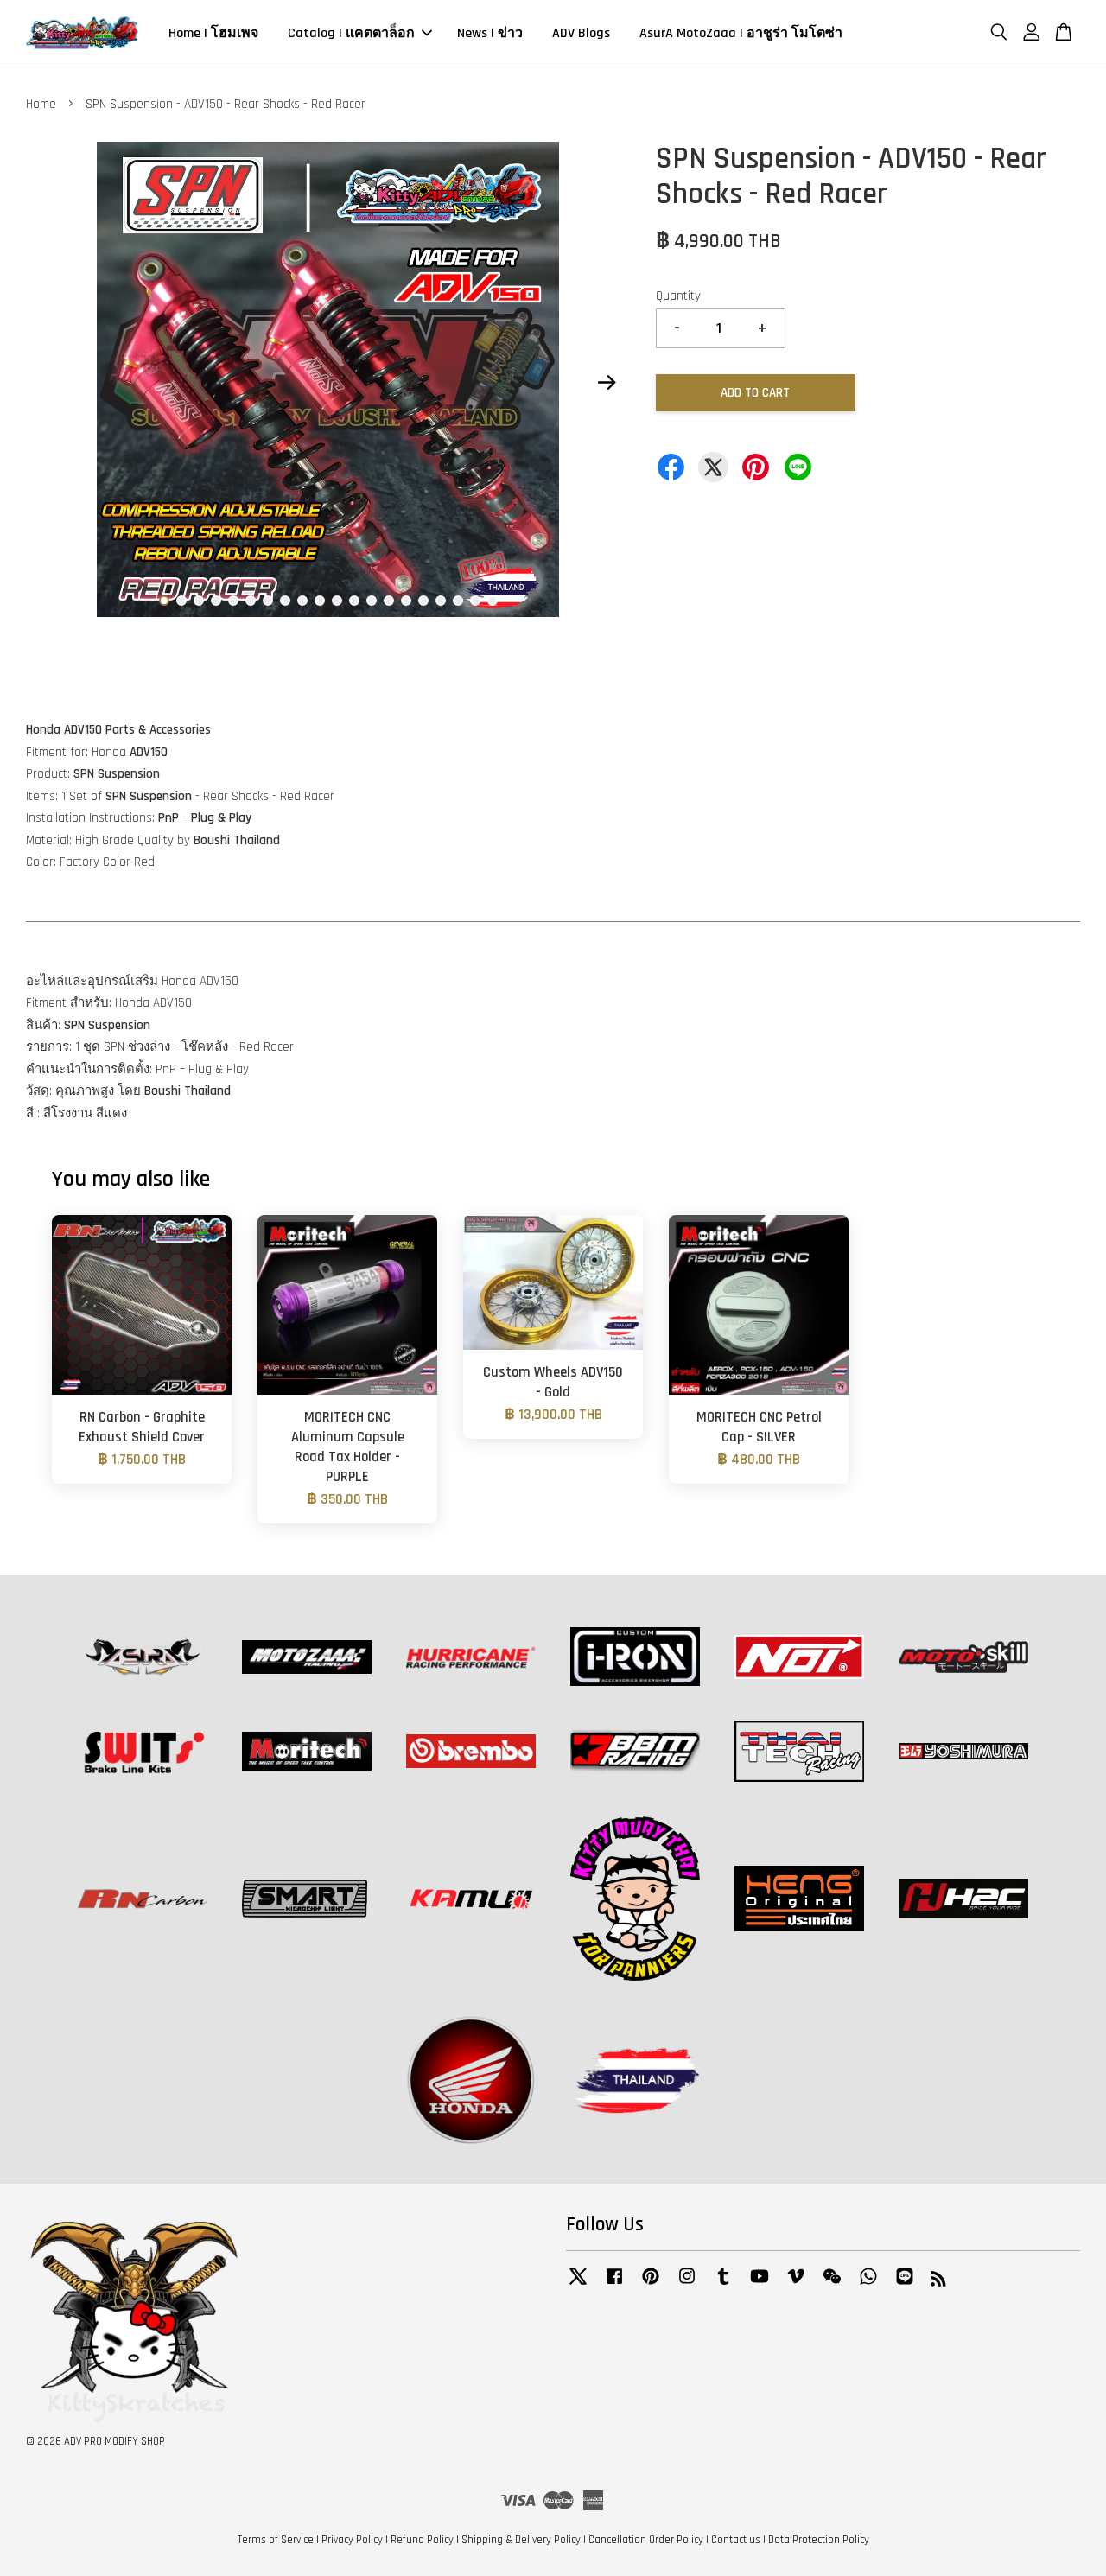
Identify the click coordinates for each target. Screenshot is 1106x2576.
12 (354, 601)
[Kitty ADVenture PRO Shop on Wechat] (832, 2285)
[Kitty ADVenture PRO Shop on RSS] (938, 2282)
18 (458, 601)
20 (493, 601)
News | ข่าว (490, 33)
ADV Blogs (581, 33)
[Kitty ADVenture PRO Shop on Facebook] (614, 2285)
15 (406, 601)
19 (475, 601)
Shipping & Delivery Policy (521, 2540)
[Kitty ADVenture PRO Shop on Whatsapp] (868, 2285)
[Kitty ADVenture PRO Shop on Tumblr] (723, 2285)
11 (337, 601)
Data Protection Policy (819, 2540)
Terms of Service (276, 2540)
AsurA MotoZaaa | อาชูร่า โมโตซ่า (741, 33)
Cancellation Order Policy (646, 2540)
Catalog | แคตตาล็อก (351, 33)
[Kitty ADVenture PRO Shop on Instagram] (687, 2285)
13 (372, 601)
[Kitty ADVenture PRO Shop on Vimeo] (796, 2285)
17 (441, 601)
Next (607, 383)
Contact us (736, 2540)
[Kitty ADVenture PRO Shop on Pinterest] (651, 2285)
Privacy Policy (352, 2540)
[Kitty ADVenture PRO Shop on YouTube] (760, 2285)
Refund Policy (422, 2540)
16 (423, 601)
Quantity (678, 296)
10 (320, 601)
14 (389, 601)
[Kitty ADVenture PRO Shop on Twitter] (578, 2285)
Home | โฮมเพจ (213, 33)
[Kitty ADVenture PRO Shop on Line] (905, 2285)
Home (41, 104)
